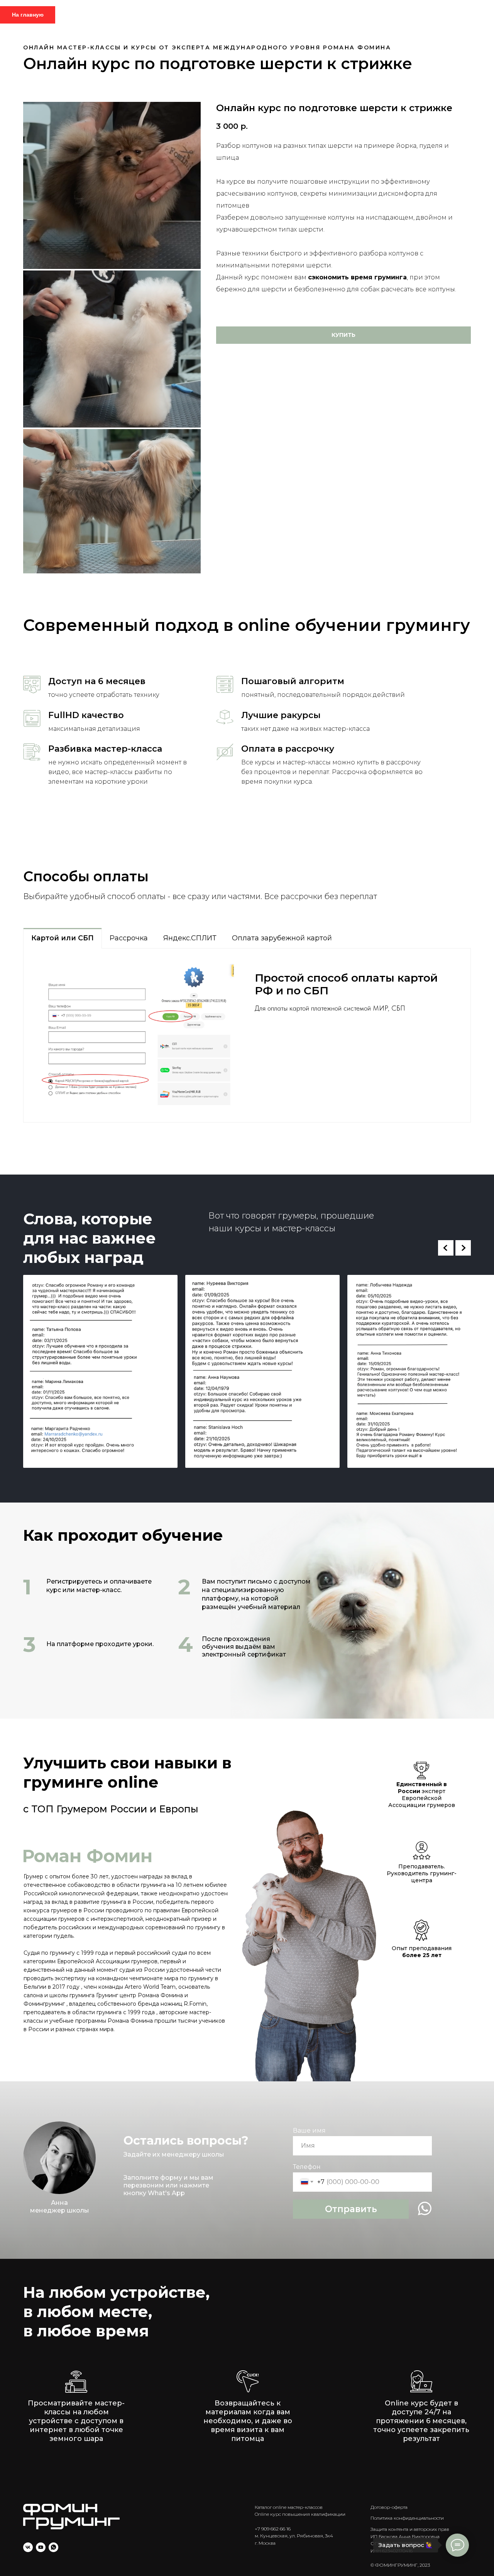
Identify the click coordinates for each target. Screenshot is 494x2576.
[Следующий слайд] (463, 1248)
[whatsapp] (53, 2547)
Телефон (307, 2167)
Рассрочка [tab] (129, 938)
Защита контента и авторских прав (410, 2529)
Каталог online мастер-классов (289, 2507)
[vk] (28, 2547)
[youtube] (41, 2547)
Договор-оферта (389, 2507)
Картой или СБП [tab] (63, 938)
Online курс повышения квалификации (300, 2514)
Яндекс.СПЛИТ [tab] (190, 938)
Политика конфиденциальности (407, 2518)
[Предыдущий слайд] (446, 1248)
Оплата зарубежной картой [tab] (282, 938)
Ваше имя (309, 2131)
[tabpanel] (247, 1035)
